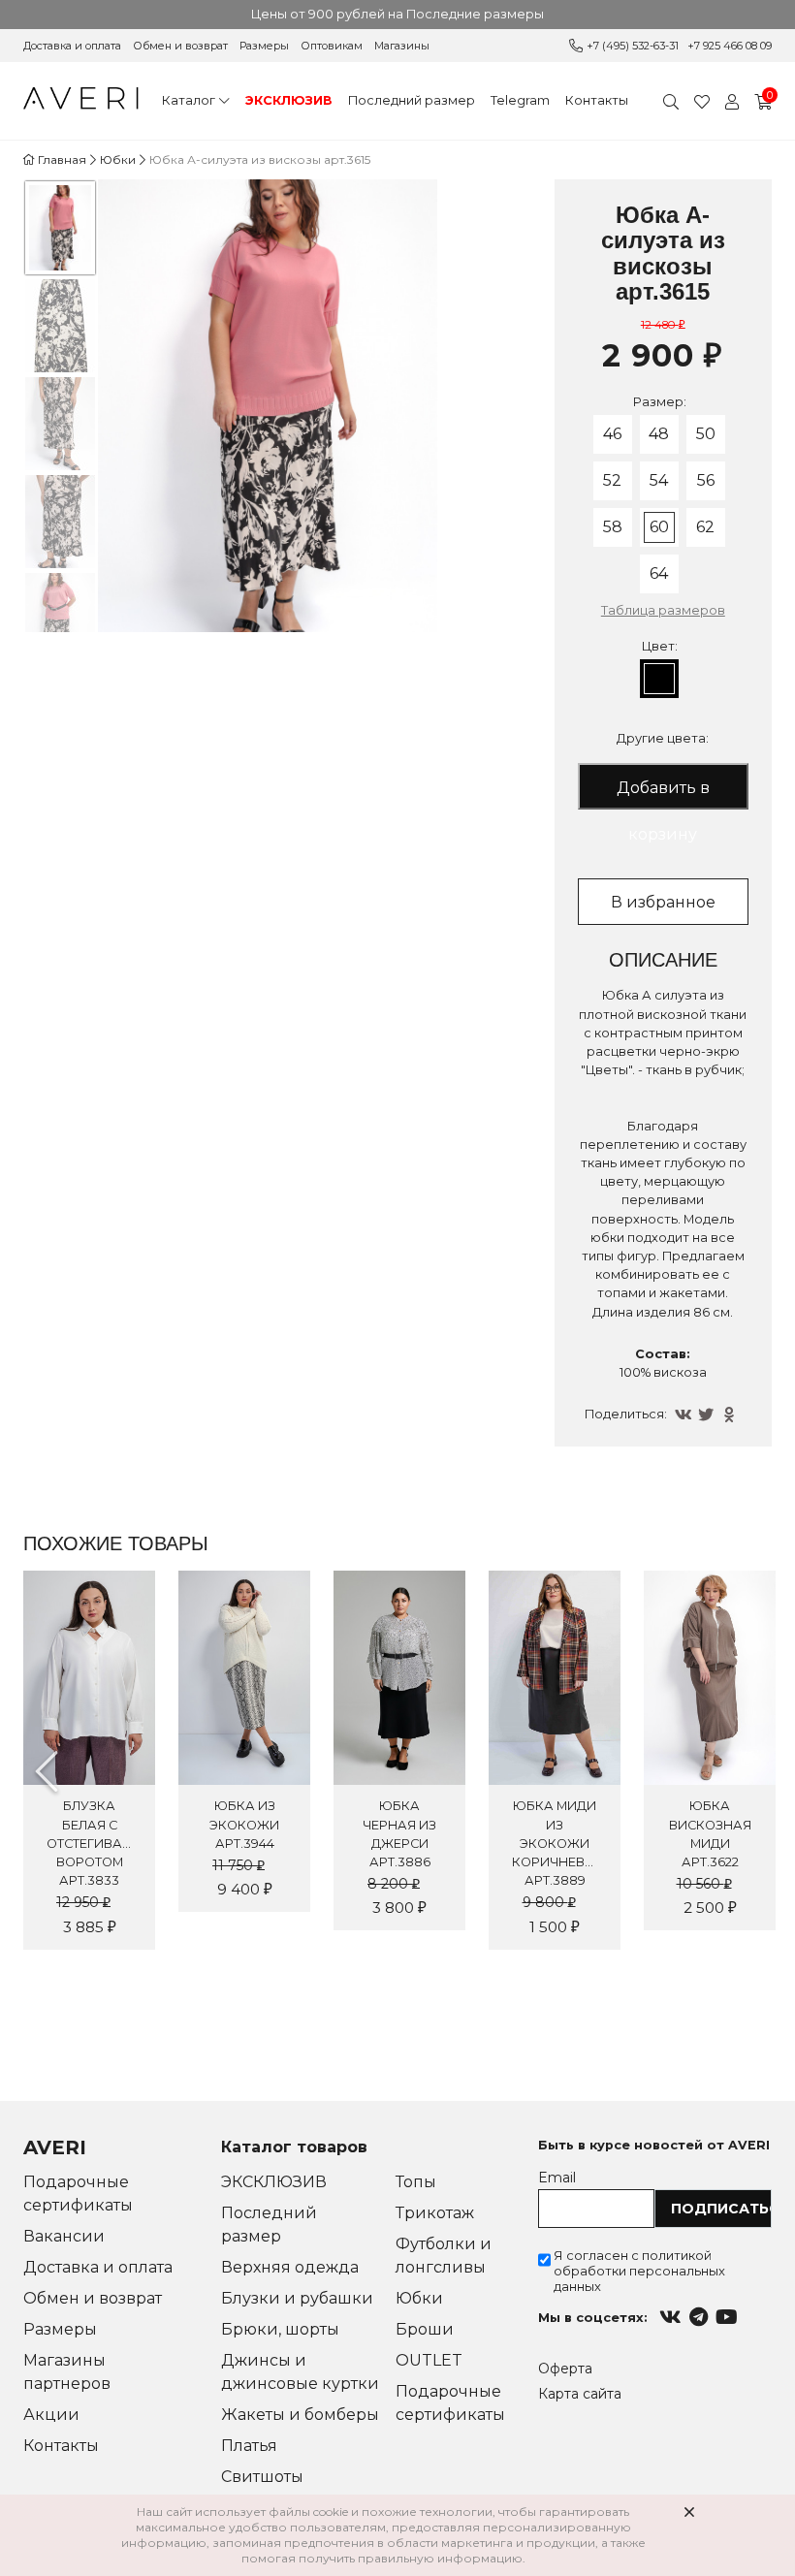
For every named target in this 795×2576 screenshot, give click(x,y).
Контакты (597, 100)
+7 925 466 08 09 (730, 46)
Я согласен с (639, 2271)
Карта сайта (580, 2394)
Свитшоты (262, 2477)
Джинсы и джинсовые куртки (300, 2372)
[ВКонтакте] (684, 1415)
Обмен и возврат (180, 46)
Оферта (565, 2369)
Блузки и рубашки (297, 2298)
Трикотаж (435, 2213)
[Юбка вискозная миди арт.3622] (710, 1678)
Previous (47, 1771)
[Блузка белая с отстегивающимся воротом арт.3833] (89, 1678)
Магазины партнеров (67, 2372)
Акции (51, 2415)
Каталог (189, 100)
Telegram (520, 100)
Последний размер (412, 100)
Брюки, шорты (280, 2329)
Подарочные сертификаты (78, 2194)
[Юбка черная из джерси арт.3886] (399, 1678)
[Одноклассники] (731, 1415)
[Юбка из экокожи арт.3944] (244, 1678)
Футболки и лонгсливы (444, 2256)
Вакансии (64, 2236)
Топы (416, 2182)
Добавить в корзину (663, 794)
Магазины (402, 46)
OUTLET (429, 2360)
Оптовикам (332, 46)
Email (557, 2178)
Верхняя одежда (290, 2267)
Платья (249, 2446)
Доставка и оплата (72, 46)
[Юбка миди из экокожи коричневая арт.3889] (555, 1678)
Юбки (419, 2298)
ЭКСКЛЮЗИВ (289, 100)
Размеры (264, 46)
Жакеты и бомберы (300, 2415)
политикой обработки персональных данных (639, 2271)
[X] (708, 1415)
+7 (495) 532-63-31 (633, 46)
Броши (425, 2329)
